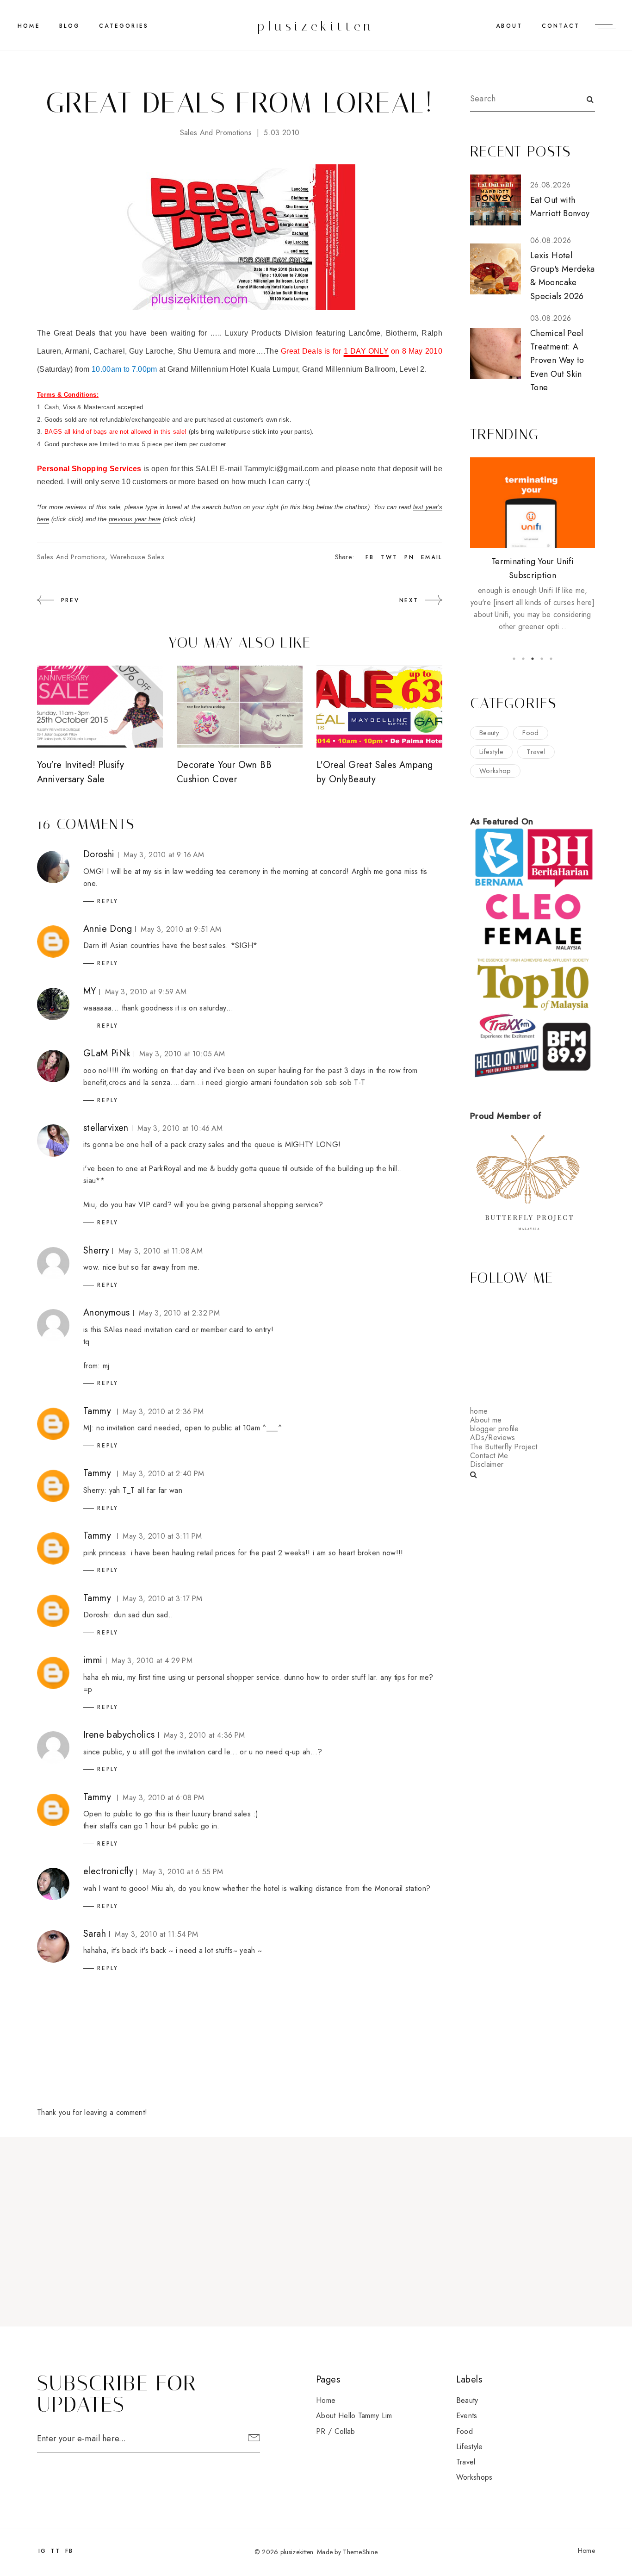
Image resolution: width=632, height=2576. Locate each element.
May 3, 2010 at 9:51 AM (181, 929)
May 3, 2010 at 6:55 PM (183, 1872)
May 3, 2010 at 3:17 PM (162, 1599)
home (479, 1411)
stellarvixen (106, 1128)
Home (29, 26)
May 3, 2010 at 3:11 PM (162, 1536)
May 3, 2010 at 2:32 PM (179, 1313)
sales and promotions (216, 133)
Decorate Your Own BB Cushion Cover (224, 772)
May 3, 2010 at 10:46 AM (180, 1128)
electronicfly (108, 1871)
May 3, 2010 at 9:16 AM (164, 855)
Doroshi (99, 854)
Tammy (97, 1411)
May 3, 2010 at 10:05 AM (182, 1054)
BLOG (70, 26)
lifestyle (491, 752)
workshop (495, 771)
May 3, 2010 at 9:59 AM (146, 992)
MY (90, 991)
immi (93, 1660)
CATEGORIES (124, 26)
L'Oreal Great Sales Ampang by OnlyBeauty (375, 772)
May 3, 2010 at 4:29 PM (152, 1661)
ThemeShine (360, 2552)
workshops (474, 2477)
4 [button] (542, 659)
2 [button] (523, 659)
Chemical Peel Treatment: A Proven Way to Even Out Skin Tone (557, 360)
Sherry (96, 1251)
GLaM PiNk (107, 1053)
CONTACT (561, 26)
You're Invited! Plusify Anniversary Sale (81, 772)
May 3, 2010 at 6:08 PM (163, 1798)
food (530, 733)
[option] (533, 545)
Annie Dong (108, 929)
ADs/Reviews (493, 1438)
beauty (489, 733)
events (467, 2416)
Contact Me (489, 1456)
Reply (108, 901)
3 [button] (533, 659)
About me (486, 1420)
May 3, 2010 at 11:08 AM (161, 1251)
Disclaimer (487, 1464)
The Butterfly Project (504, 1447)
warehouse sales (137, 557)
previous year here (135, 519)
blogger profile (495, 1429)
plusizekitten (316, 26)
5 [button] (551, 659)
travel (536, 752)
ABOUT (509, 26)
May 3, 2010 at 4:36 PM (204, 1735)
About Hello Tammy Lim (354, 2416)
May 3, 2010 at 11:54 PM (156, 1934)
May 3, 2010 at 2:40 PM (163, 1474)
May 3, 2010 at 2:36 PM (163, 1412)
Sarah (95, 1934)
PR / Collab (336, 2431)
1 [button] (514, 659)
